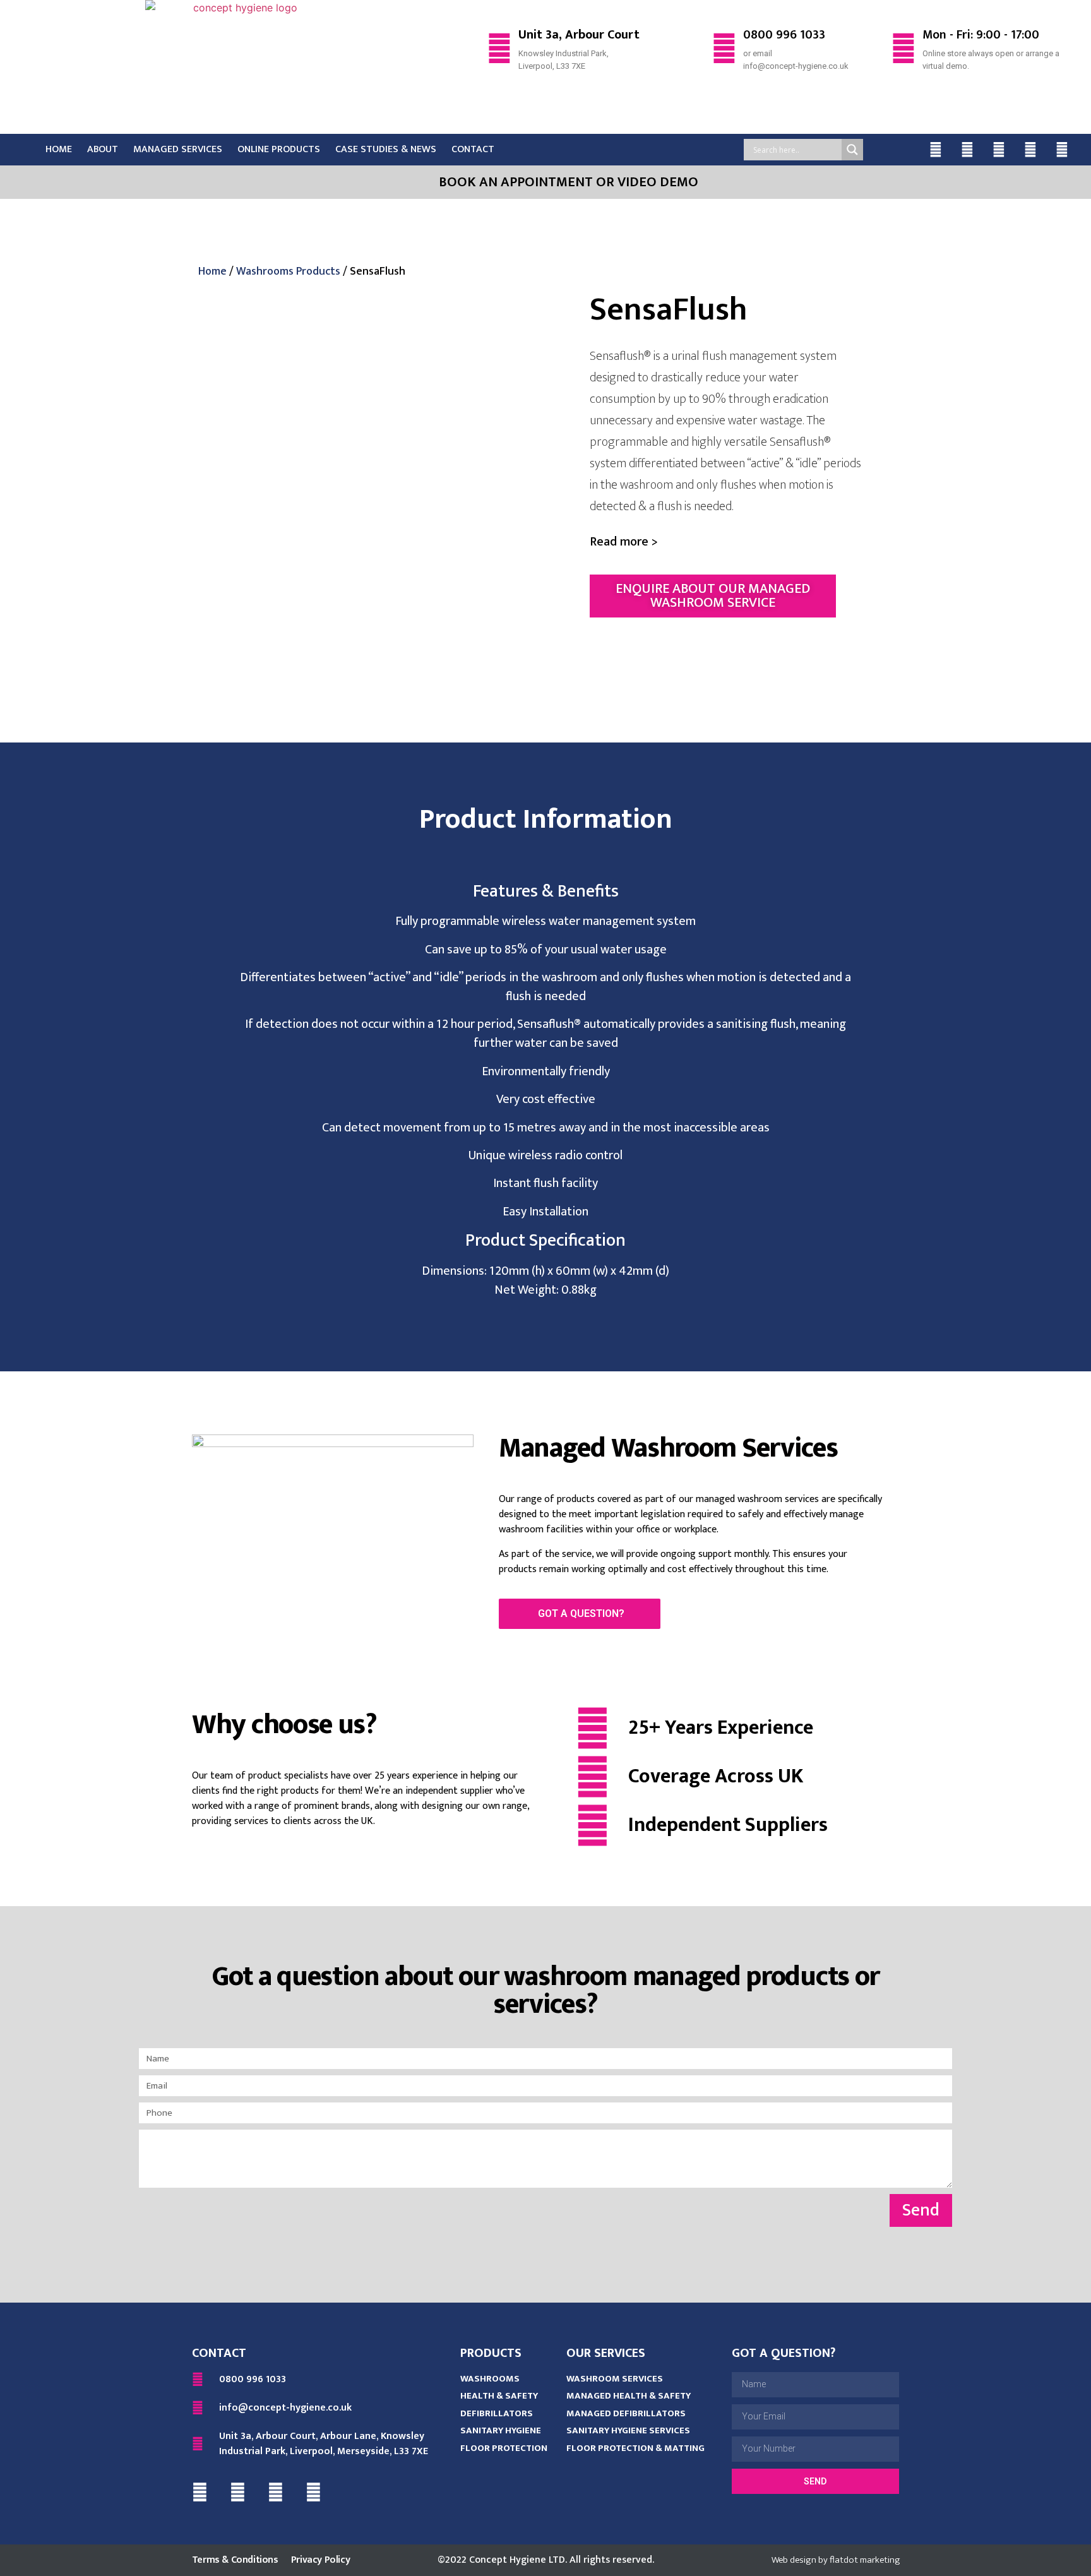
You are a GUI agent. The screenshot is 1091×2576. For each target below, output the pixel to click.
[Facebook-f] (936, 150)
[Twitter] (967, 150)
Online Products (279, 149)
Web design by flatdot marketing (836, 2560)
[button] (624, 542)
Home (59, 149)
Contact (473, 149)
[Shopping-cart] (1062, 150)
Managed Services (178, 149)
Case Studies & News (386, 149)
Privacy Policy (320, 2560)
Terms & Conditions (235, 2560)
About (103, 149)
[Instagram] (1030, 150)
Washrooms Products (288, 271)
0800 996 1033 (784, 35)
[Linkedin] (999, 150)
